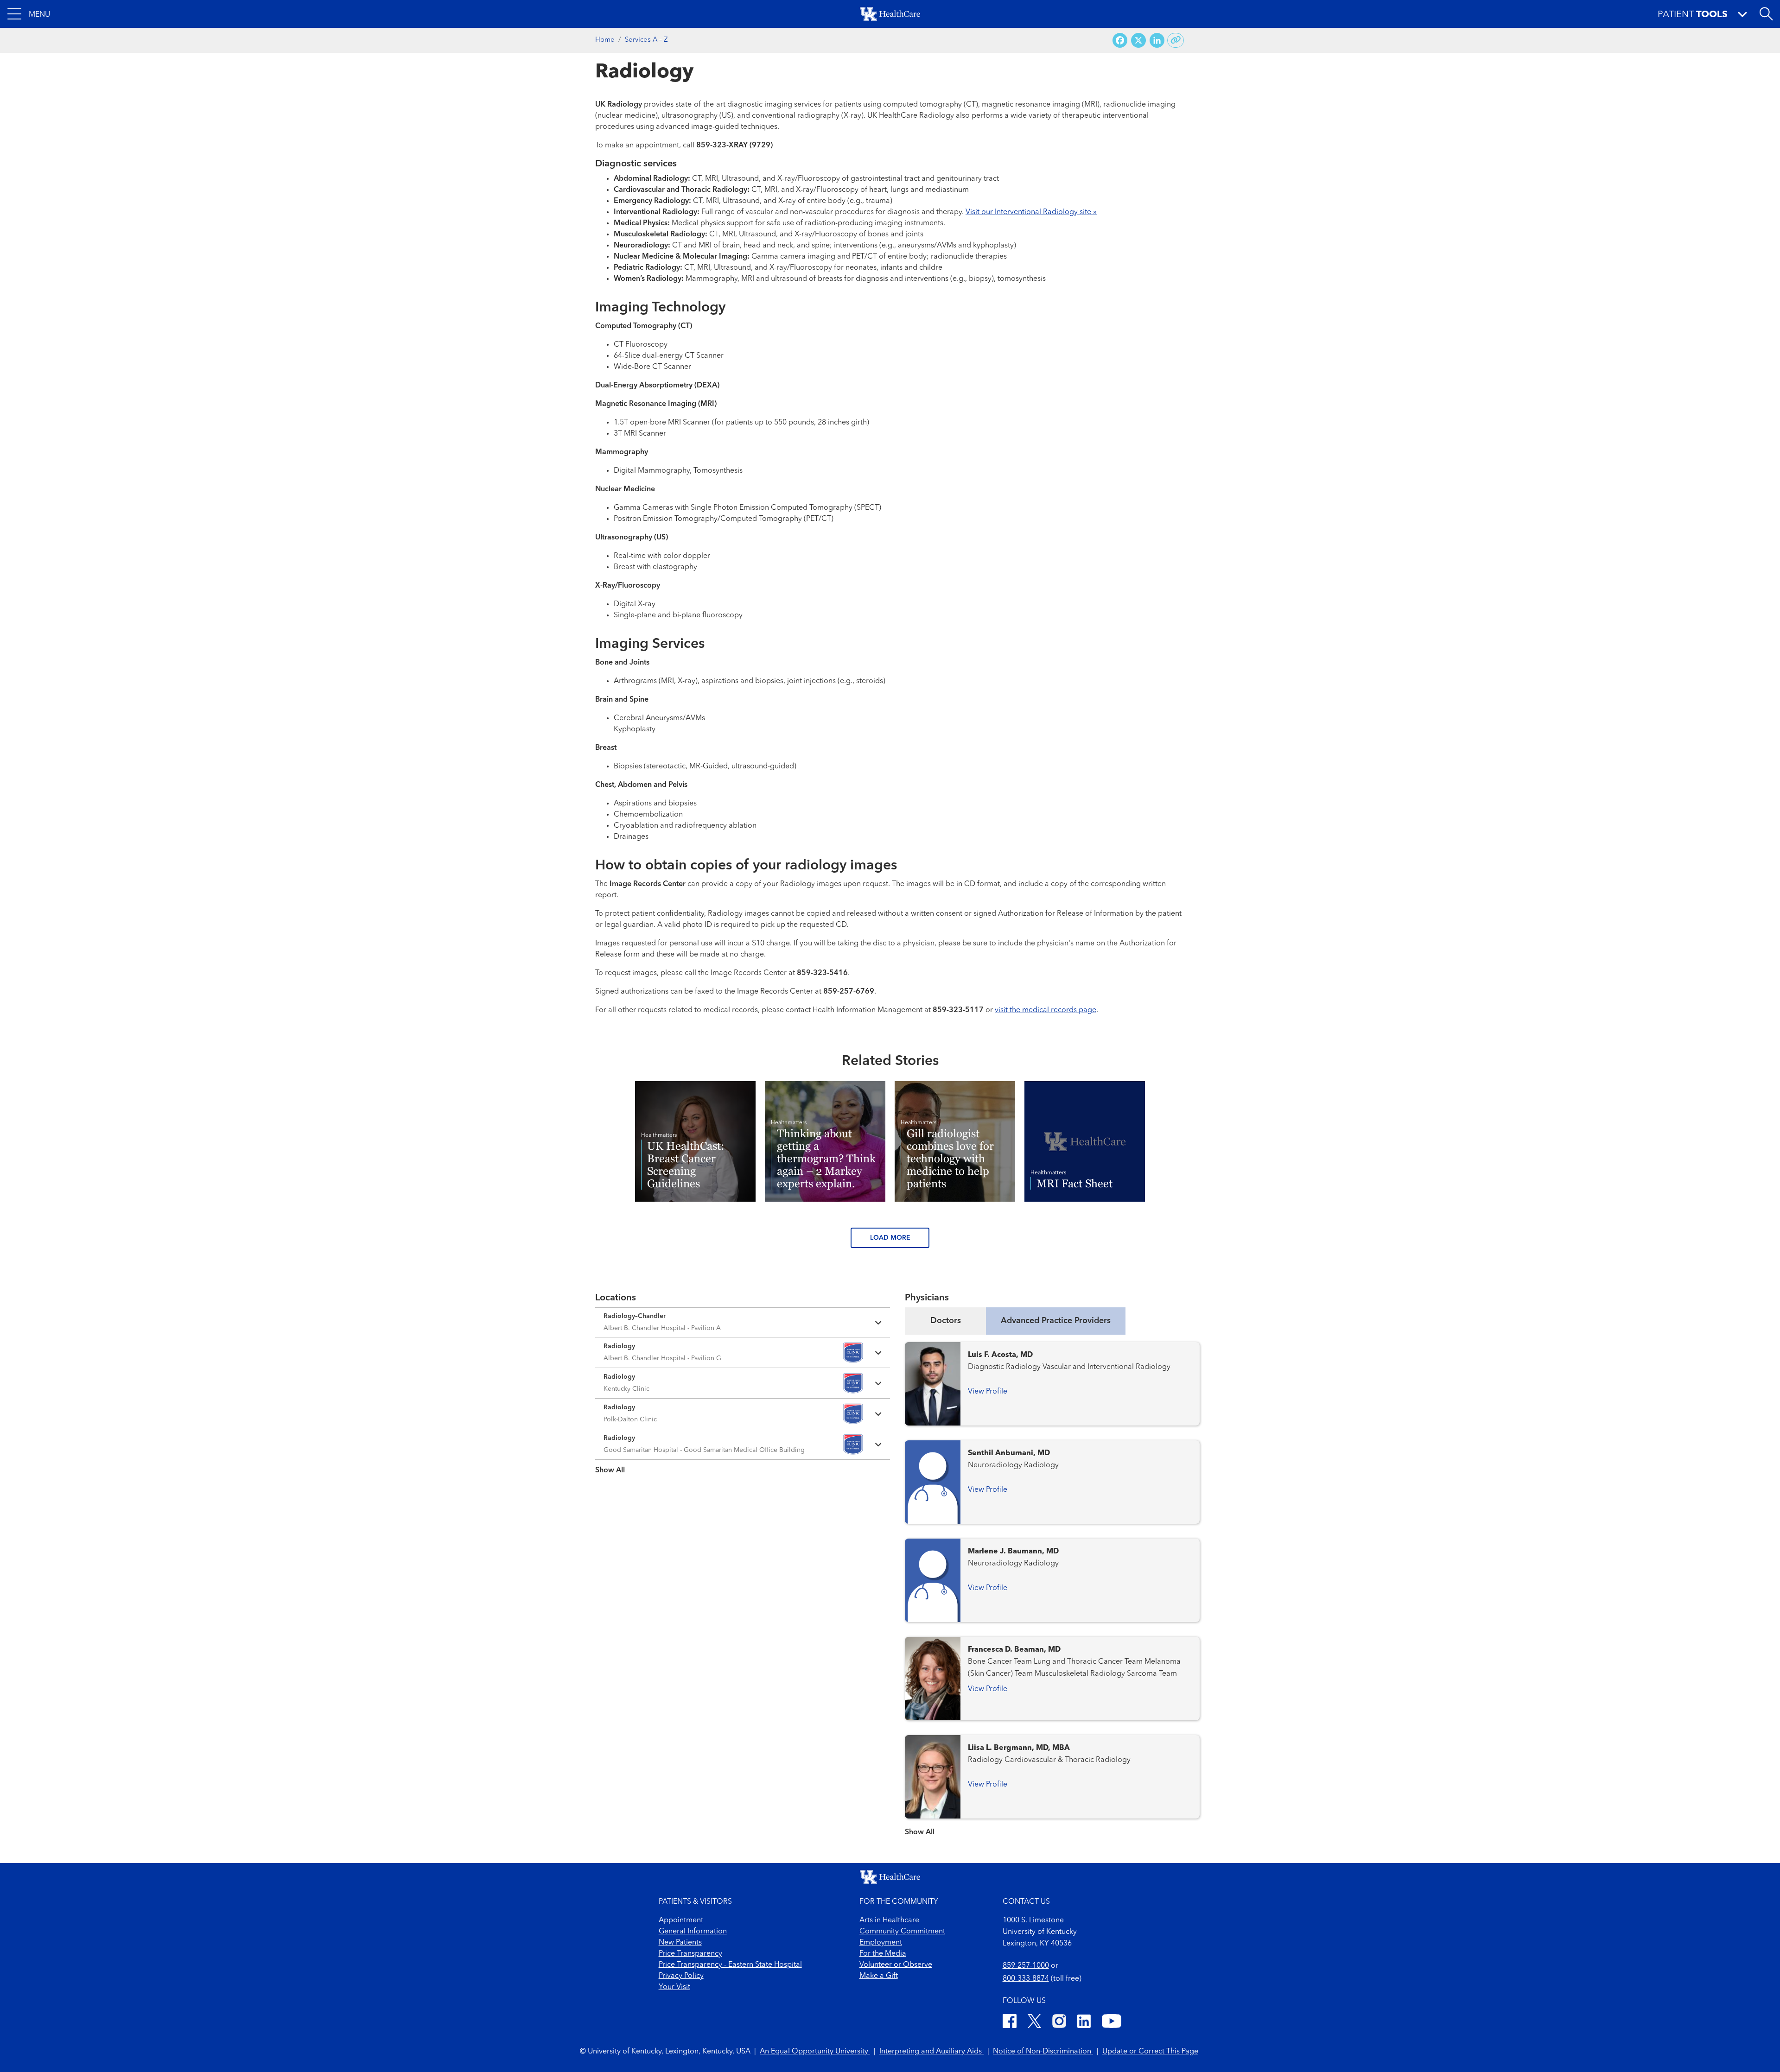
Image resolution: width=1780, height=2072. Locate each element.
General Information (693, 1932)
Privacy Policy (681, 1976)
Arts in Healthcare (889, 1920)
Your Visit (674, 1987)
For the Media (883, 1954)
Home (605, 40)
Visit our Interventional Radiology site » (1031, 212)
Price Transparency (690, 1954)
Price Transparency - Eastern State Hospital (730, 1965)
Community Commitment (902, 1932)
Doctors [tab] (946, 1321)
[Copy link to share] (1176, 40)
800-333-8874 (1026, 1979)
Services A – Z (646, 40)
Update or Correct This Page (1150, 2052)
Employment (881, 1943)
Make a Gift (879, 1976)
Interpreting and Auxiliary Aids (931, 2052)
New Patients (680, 1943)
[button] (29, 14)
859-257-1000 (1026, 1966)
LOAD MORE (890, 1238)
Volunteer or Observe (896, 1965)
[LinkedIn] (1084, 2023)
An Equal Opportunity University (815, 2052)
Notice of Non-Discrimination (1043, 2052)
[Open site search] (1766, 14)
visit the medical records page (1046, 1010)
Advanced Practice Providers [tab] (1056, 1321)
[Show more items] (743, 1464)
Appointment (681, 1920)
